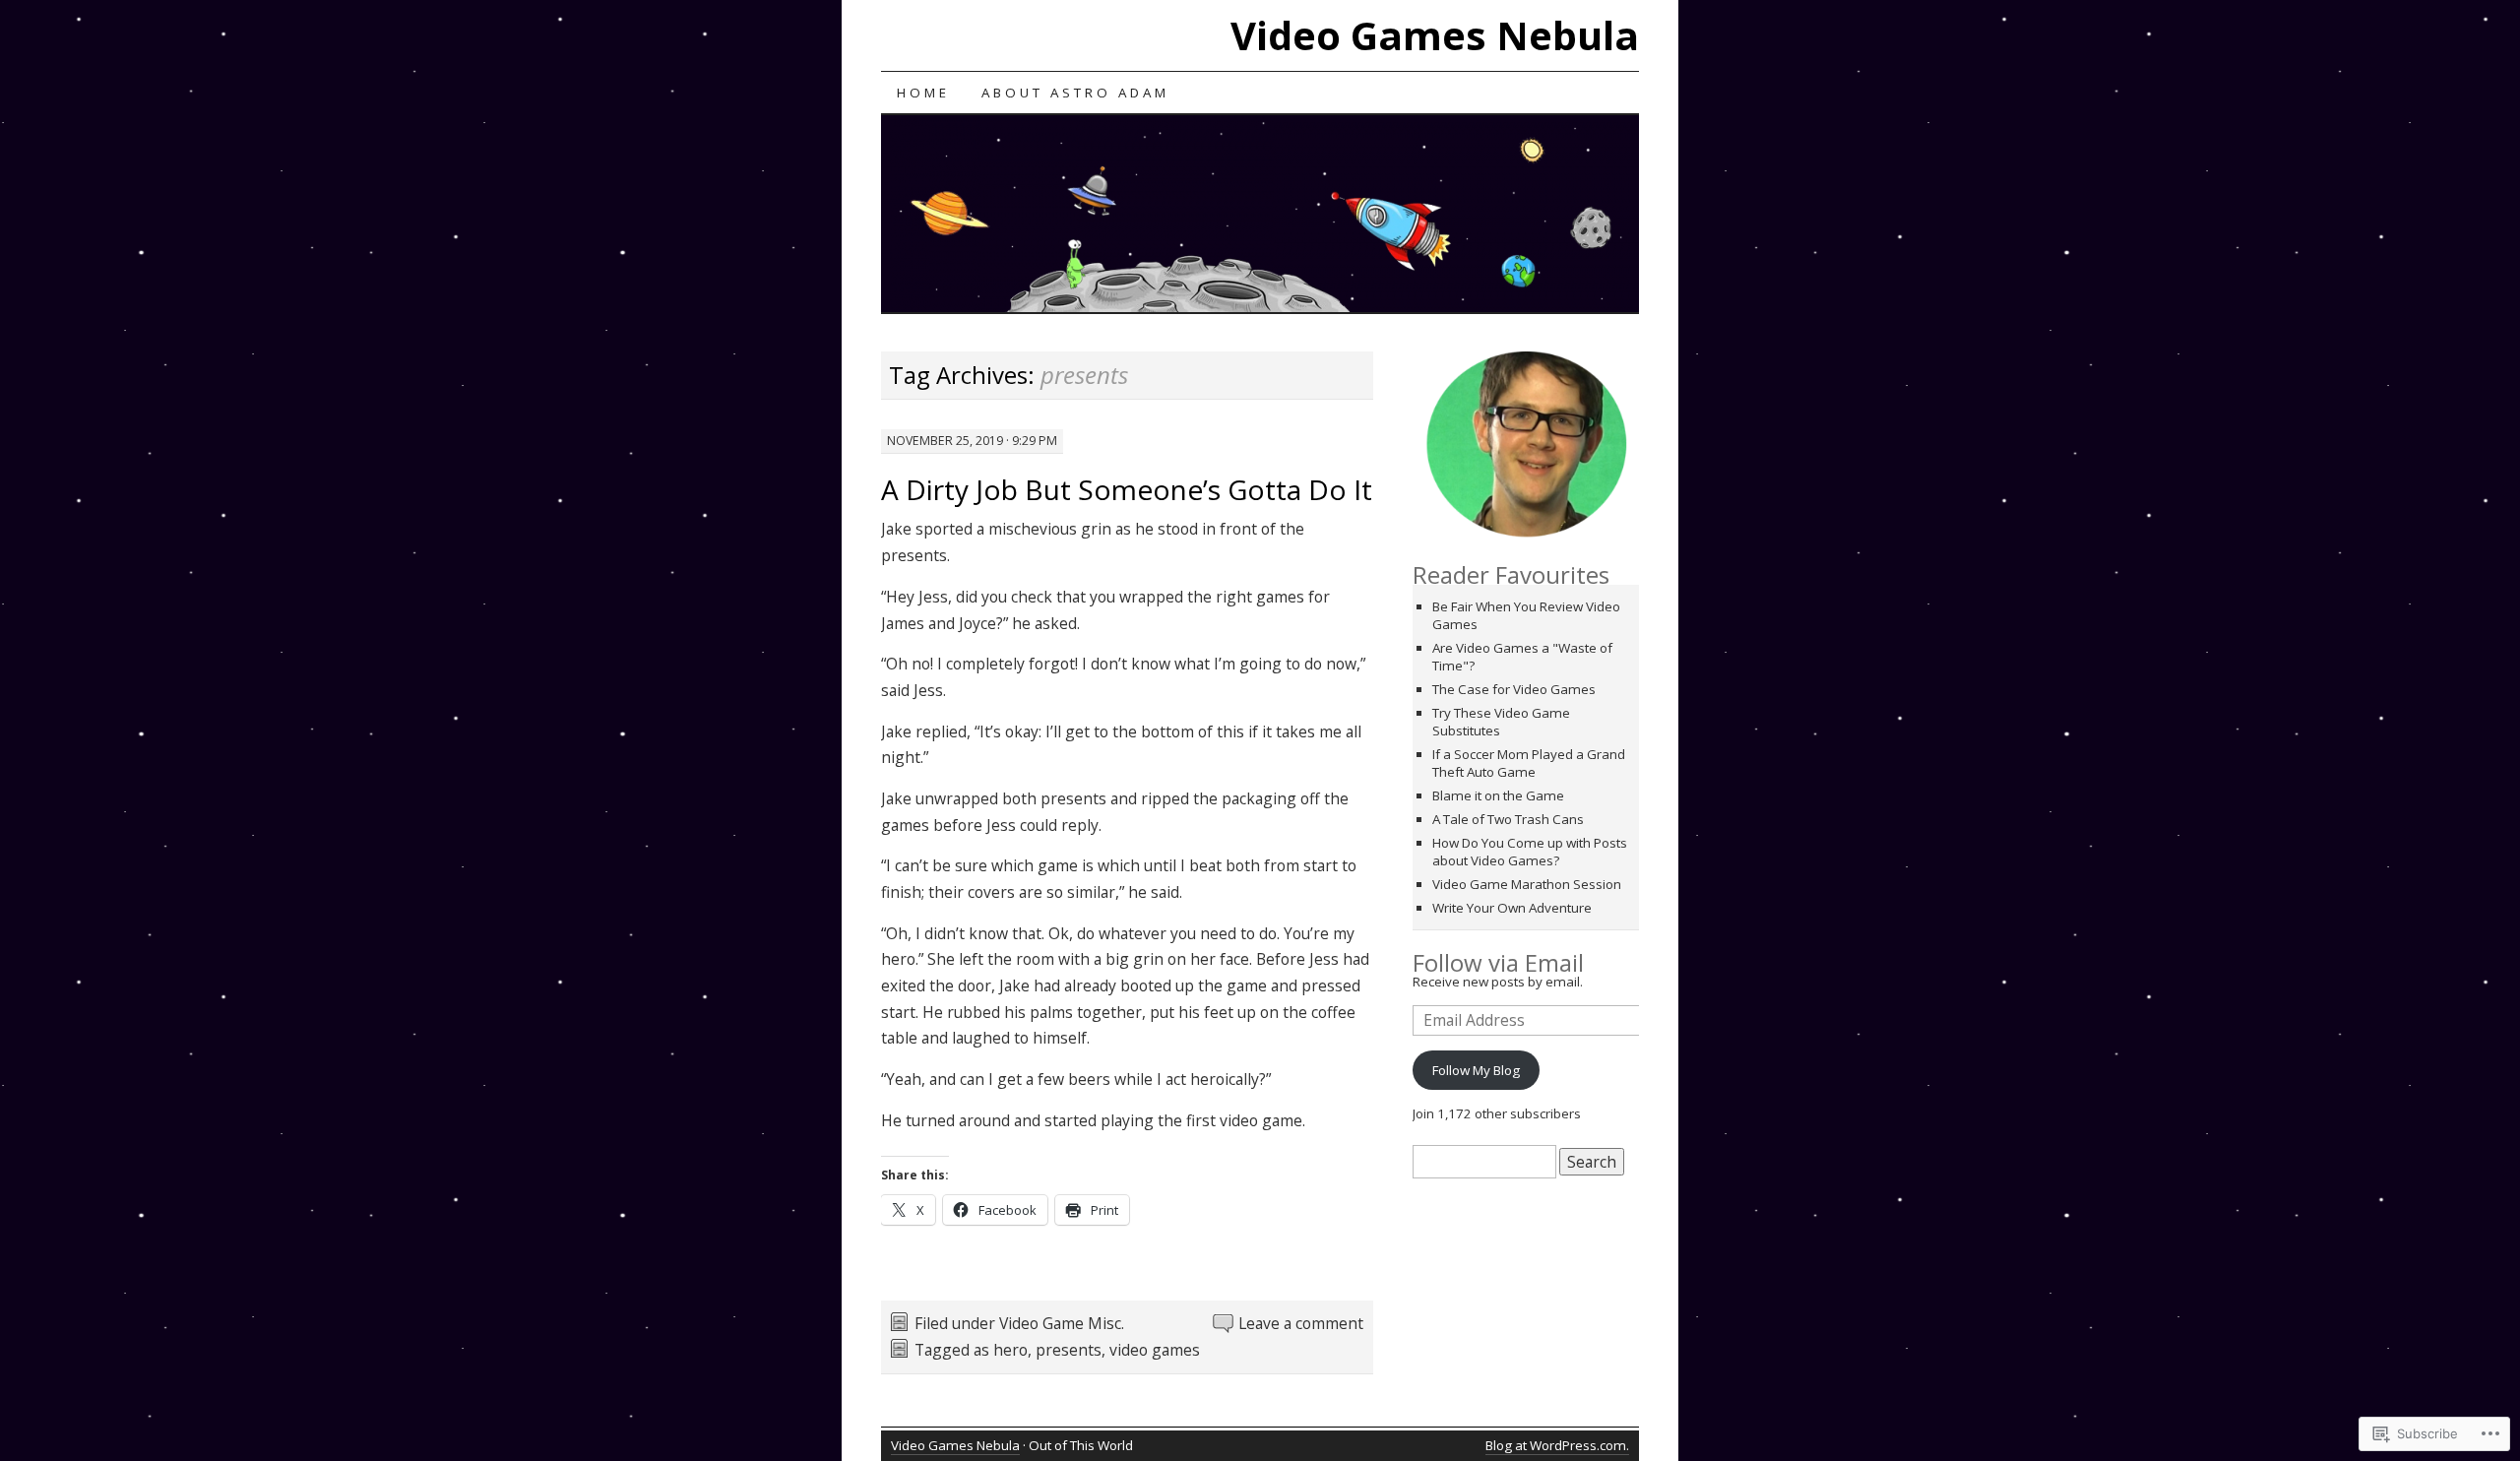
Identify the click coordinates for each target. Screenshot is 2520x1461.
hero (1010, 1350)
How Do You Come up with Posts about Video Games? (1530, 852)
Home (923, 93)
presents (1069, 1350)
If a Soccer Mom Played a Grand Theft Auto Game (1529, 763)
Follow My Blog (1476, 1070)
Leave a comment (1301, 1323)
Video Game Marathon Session (1527, 884)
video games (1155, 1350)
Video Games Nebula (1435, 35)
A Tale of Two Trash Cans (1508, 819)
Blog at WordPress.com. (1557, 1445)
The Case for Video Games (1514, 689)
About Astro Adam (1075, 93)
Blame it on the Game (1498, 795)
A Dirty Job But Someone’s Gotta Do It (1127, 489)
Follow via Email (1498, 962)
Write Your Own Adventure (1512, 908)
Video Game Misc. (1062, 1323)
